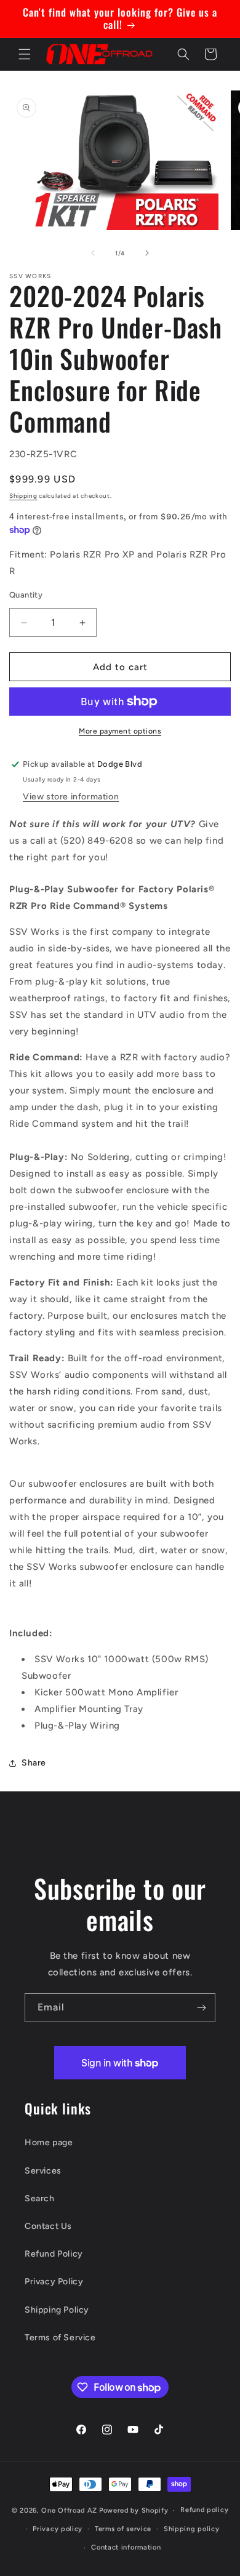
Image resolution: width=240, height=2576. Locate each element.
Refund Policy (54, 2254)
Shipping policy (192, 2529)
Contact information (126, 2547)
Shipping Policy (57, 2310)
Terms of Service (60, 2338)
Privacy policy (58, 2529)
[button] (25, 54)
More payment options (120, 731)
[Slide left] (93, 253)
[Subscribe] (201, 2008)
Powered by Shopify (134, 2510)
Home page (49, 2142)
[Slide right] (147, 253)
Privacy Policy (54, 2282)
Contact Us (48, 2226)
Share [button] (34, 1763)
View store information (71, 797)
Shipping (23, 496)
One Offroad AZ (69, 2510)
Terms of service (123, 2529)
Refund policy (204, 2510)
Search (40, 2198)
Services (43, 2171)
